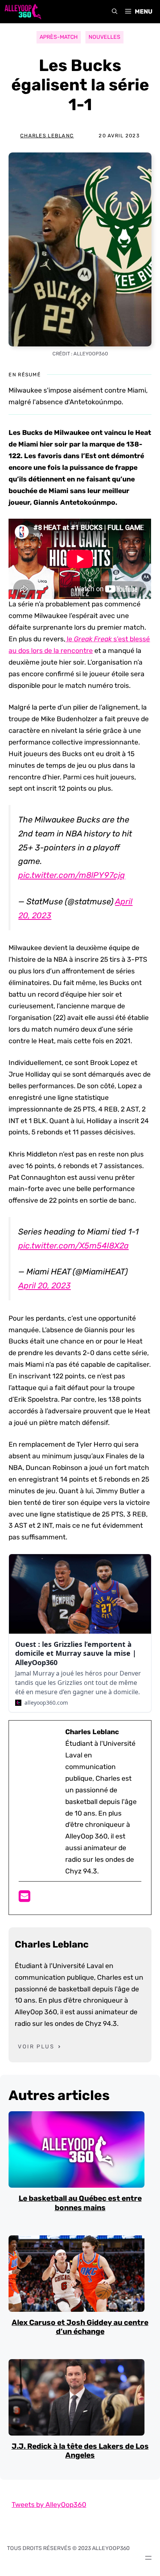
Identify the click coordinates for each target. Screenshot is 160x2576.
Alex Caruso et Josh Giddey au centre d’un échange (80, 2327)
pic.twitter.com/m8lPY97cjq (72, 875)
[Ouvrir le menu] (148, 2558)
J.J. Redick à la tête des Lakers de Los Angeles (80, 2451)
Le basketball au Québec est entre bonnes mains (80, 2203)
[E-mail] (24, 1899)
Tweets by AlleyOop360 (49, 2505)
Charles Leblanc (47, 136)
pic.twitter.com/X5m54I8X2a (73, 1246)
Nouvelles (104, 37)
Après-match (59, 37)
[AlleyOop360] (23, 12)
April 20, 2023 (44, 1285)
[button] (115, 12)
